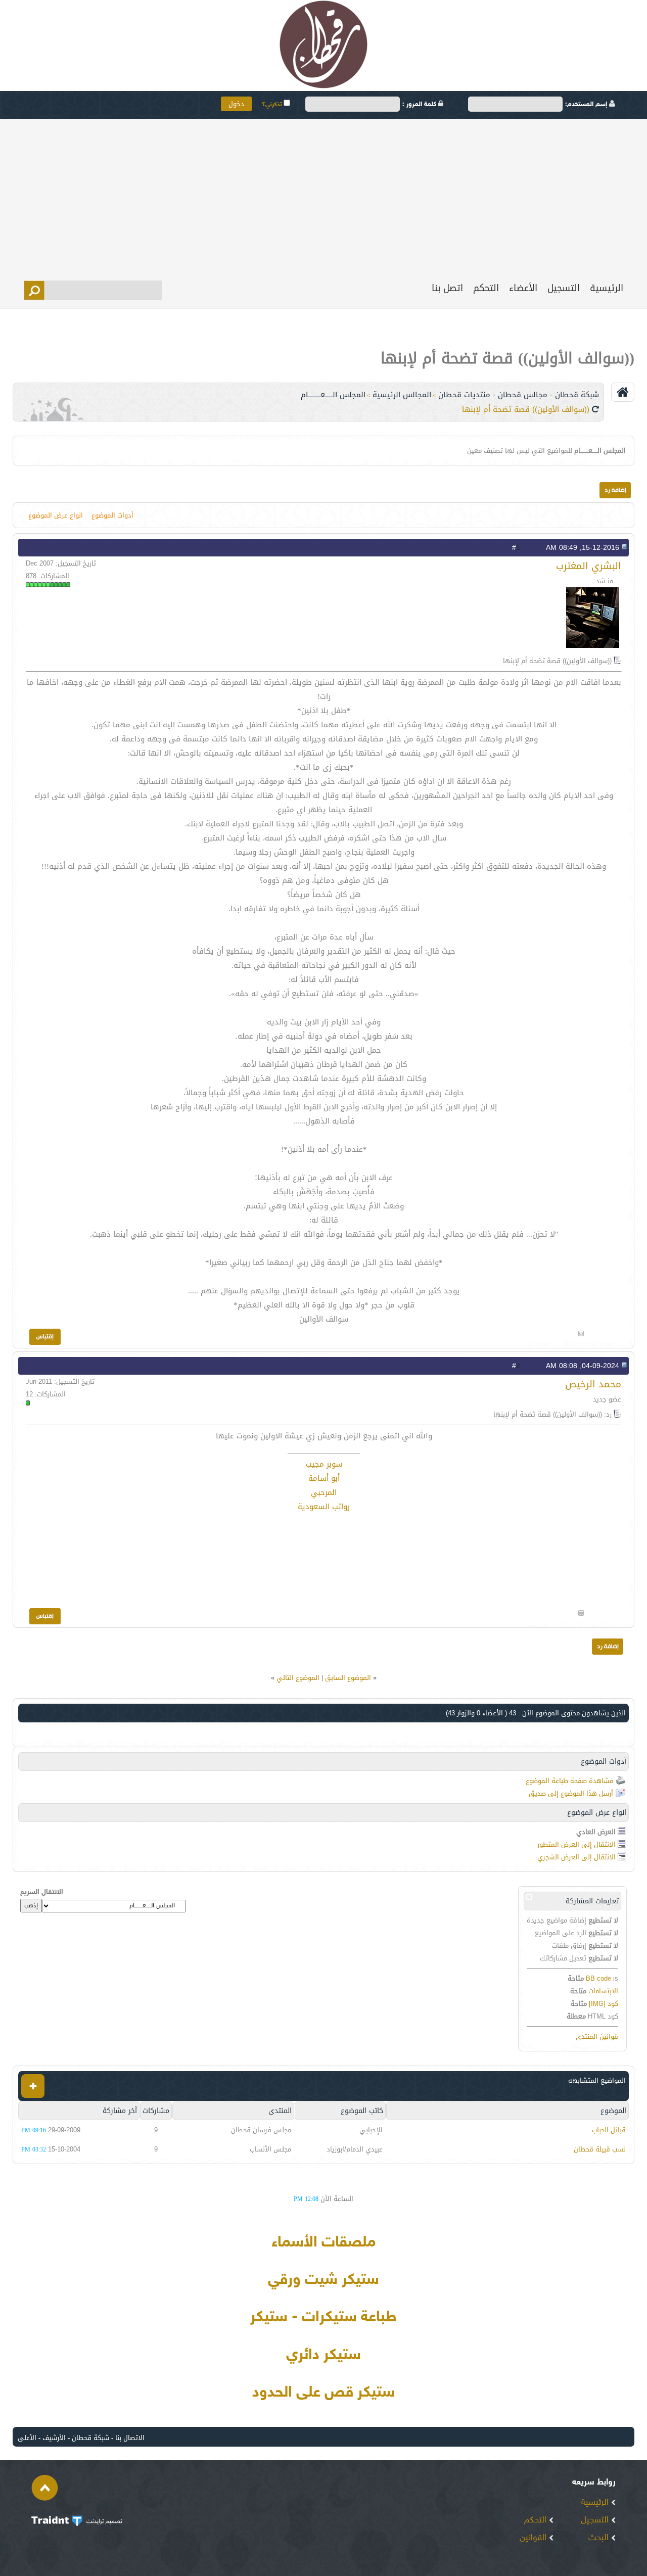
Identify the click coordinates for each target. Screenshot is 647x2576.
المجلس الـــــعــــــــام (333, 395)
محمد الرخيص (593, 1384)
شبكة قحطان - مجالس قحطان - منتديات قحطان (519, 395)
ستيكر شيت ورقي (323, 2280)
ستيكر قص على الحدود (323, 2393)
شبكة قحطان (90, 2438)
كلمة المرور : (420, 105)
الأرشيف (54, 2438)
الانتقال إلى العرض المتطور (576, 1844)
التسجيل (564, 288)
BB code (598, 1978)
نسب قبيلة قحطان (600, 2149)
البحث (600, 2538)
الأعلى (27, 2438)
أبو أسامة (324, 1478)
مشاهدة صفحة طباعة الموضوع (569, 1781)
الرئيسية (607, 288)
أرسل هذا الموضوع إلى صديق (571, 1793)
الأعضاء (523, 288)
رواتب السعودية (324, 1507)
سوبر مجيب (324, 1464)
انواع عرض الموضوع (56, 515)
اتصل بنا (447, 288)
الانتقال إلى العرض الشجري (576, 1857)
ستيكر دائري (323, 2356)
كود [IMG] (604, 2004)
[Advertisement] (323, 195)
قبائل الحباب (609, 2130)
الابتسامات (603, 1991)
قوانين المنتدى (597, 2036)
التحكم (486, 288)
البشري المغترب (589, 566)
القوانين (534, 2538)
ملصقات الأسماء (323, 2243)
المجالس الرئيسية (402, 395)
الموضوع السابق (348, 1678)
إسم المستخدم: (587, 105)
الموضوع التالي (298, 1678)
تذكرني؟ (273, 105)
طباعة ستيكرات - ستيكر (323, 2318)
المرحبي (324, 1492)
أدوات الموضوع (112, 515)
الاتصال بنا (130, 2438)
